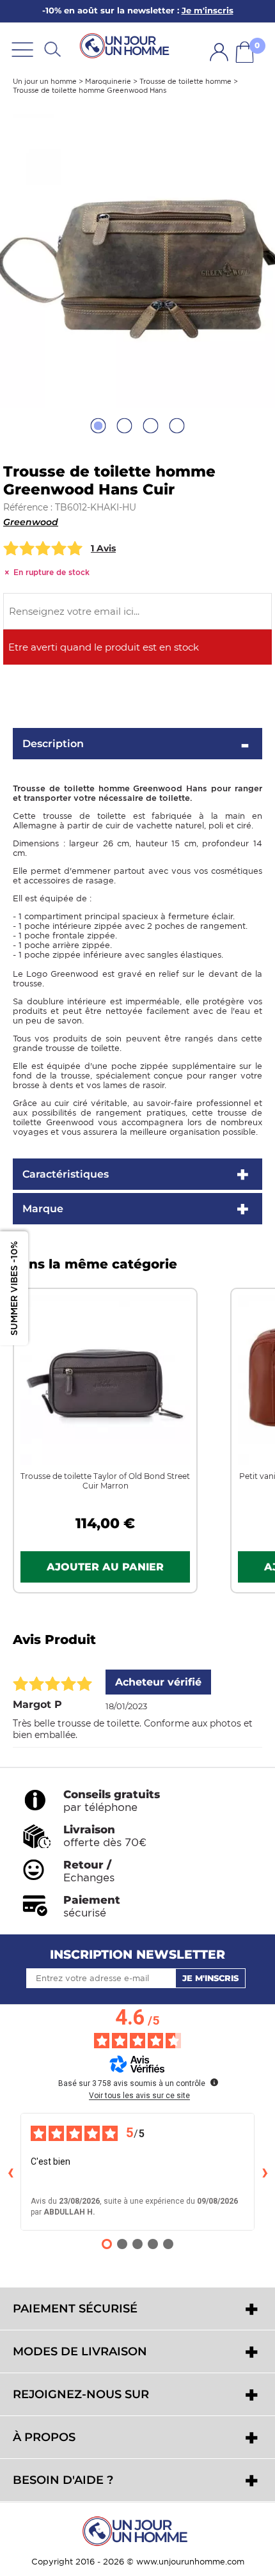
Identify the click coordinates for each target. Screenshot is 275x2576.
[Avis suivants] (265, 2172)
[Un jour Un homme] (127, 45)
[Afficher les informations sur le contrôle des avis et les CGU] (214, 2082)
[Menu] (22, 49)
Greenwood (31, 522)
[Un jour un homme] (137, 2531)
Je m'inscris (210, 1978)
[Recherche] (52, 49)
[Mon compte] (219, 52)
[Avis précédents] (10, 2172)
